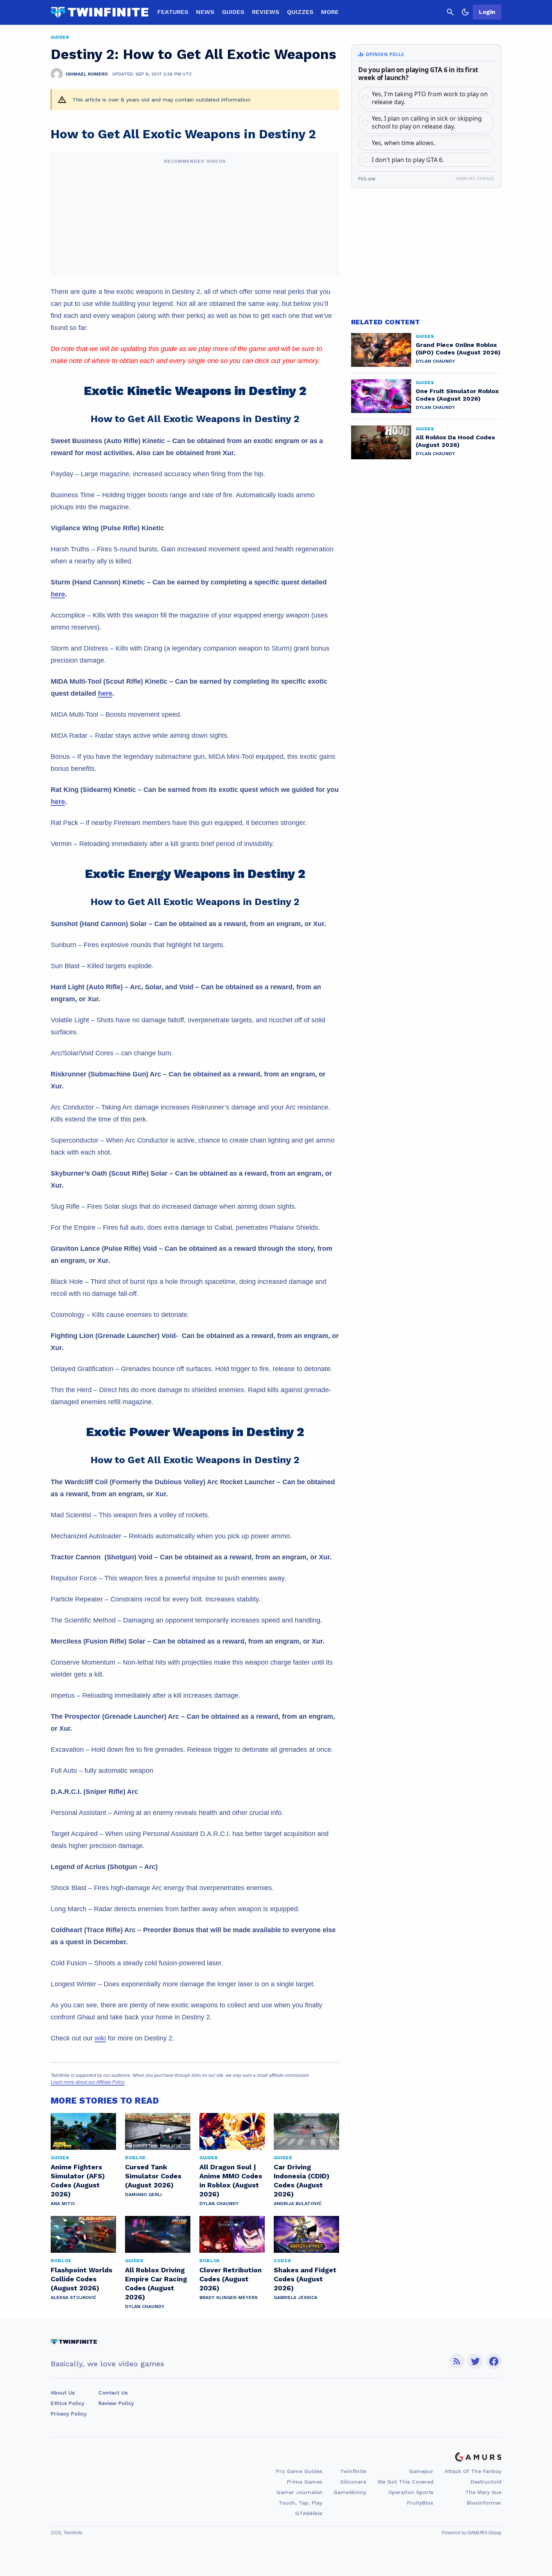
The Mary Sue (483, 2492)
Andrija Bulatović (298, 2204)
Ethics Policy (67, 2403)
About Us (63, 2393)
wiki (100, 2038)
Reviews (266, 12)
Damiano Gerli (143, 2195)
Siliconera (353, 2482)
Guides (233, 12)
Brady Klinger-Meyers (228, 2298)
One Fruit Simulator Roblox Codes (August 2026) (457, 395)
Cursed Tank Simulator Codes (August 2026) (153, 2176)
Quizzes (300, 12)
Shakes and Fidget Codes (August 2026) (305, 2279)
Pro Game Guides (299, 2471)
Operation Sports (411, 2492)
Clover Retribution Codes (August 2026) (231, 2279)
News (205, 12)
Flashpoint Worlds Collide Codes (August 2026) (81, 2279)
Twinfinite (353, 2471)
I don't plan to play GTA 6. (408, 160)
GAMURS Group (484, 2533)
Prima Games (305, 2482)
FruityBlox (420, 2503)
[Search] (450, 12)
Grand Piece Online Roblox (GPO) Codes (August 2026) (458, 349)
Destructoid (486, 2482)
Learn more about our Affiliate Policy (88, 2082)
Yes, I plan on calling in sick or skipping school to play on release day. (427, 122)
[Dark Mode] (465, 12)
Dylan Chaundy (219, 2204)
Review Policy (116, 2403)
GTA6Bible (309, 2513)
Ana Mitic (63, 2204)
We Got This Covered (405, 2482)
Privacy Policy (69, 2414)
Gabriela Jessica (296, 2298)
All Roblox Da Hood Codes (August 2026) (455, 441)
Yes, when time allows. (403, 143)
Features (173, 12)
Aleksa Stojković (73, 2298)
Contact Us (113, 2393)
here (58, 594)
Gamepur (421, 2471)
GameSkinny (350, 2492)
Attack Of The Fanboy (473, 2471)
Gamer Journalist (299, 2492)
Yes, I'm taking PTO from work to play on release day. (430, 98)
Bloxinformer (484, 2503)
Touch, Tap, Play (300, 2503)
